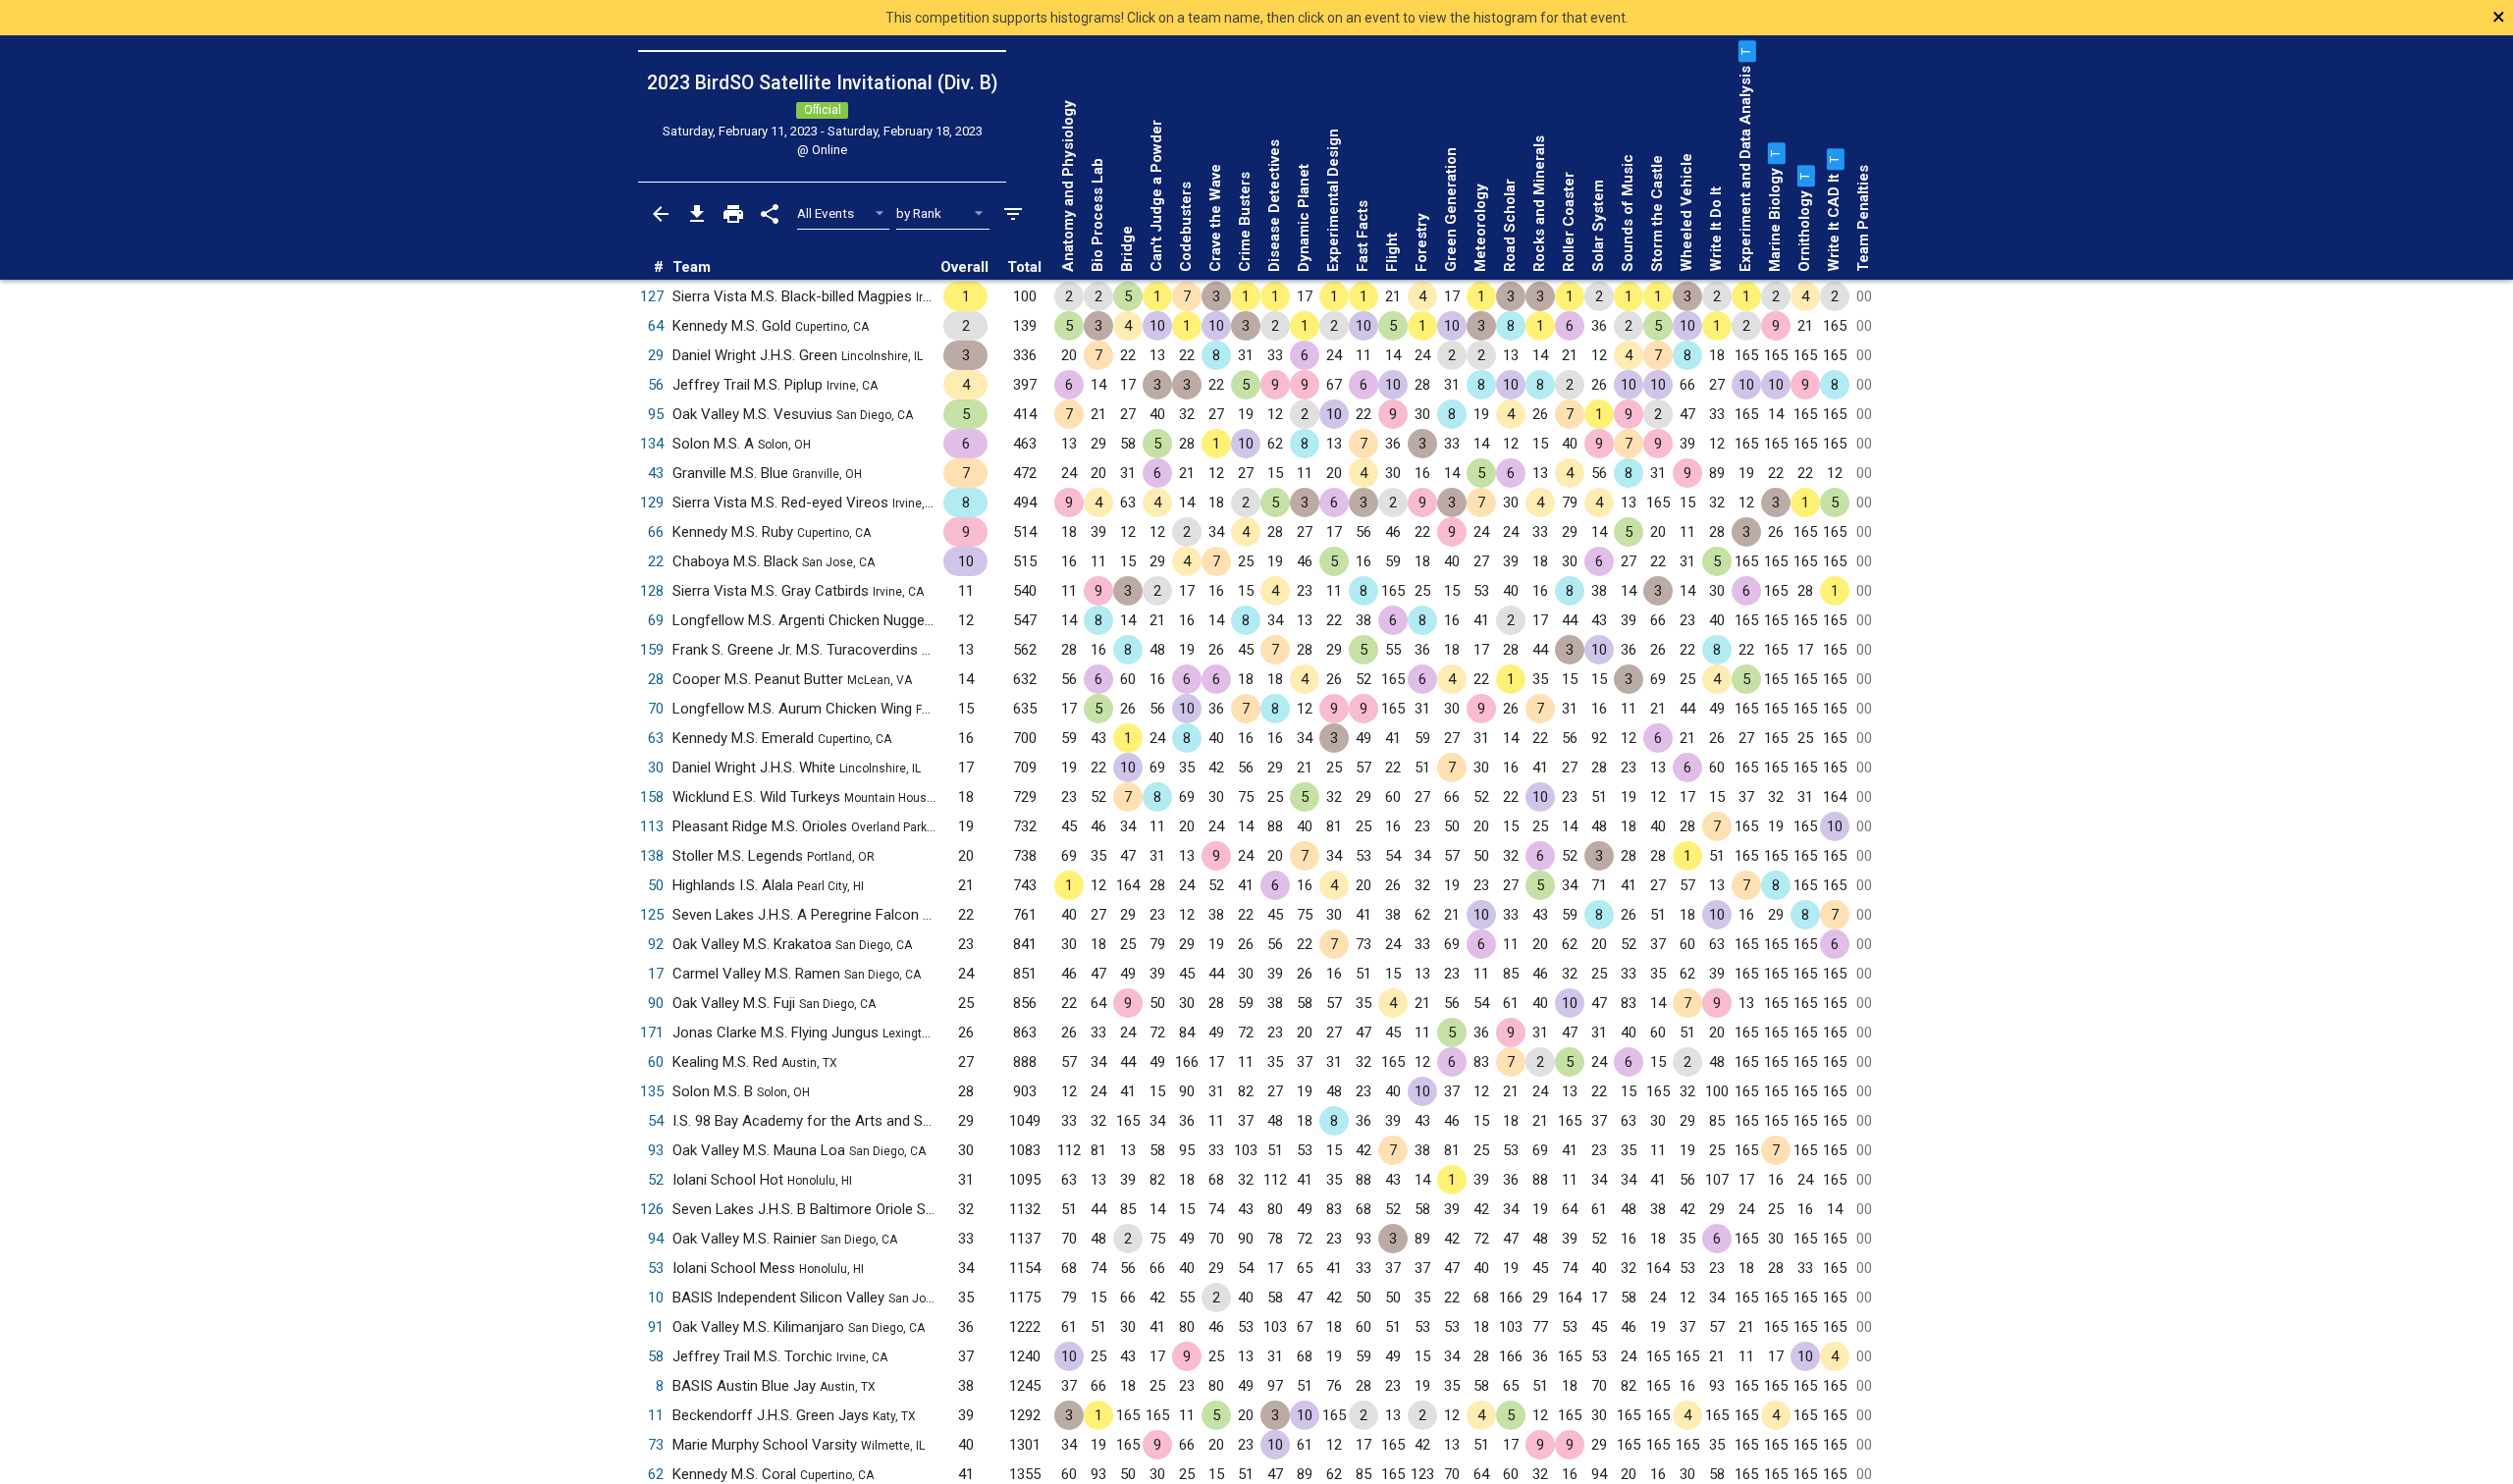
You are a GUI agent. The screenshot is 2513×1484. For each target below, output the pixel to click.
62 (656, 1474)
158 (652, 797)
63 (656, 738)
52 (656, 1180)
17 (656, 974)
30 (656, 768)
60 (656, 1062)
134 (652, 444)
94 (656, 1239)
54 (656, 1121)
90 (656, 1003)
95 (656, 414)
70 (656, 709)
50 (656, 885)
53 (656, 1268)
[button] (1745, 51)
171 (652, 1033)
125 (652, 915)
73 (656, 1445)
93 (656, 1150)
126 (652, 1209)
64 (656, 326)
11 (656, 1415)
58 (656, 1356)
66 (656, 532)
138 (652, 856)
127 (652, 296)
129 (652, 503)
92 (656, 944)
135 (652, 1091)
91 (656, 1327)
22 (656, 561)
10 (656, 1298)
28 (656, 679)
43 (656, 473)
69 (656, 620)
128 (652, 591)
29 (656, 355)
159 (652, 650)
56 (656, 385)
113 (652, 826)
